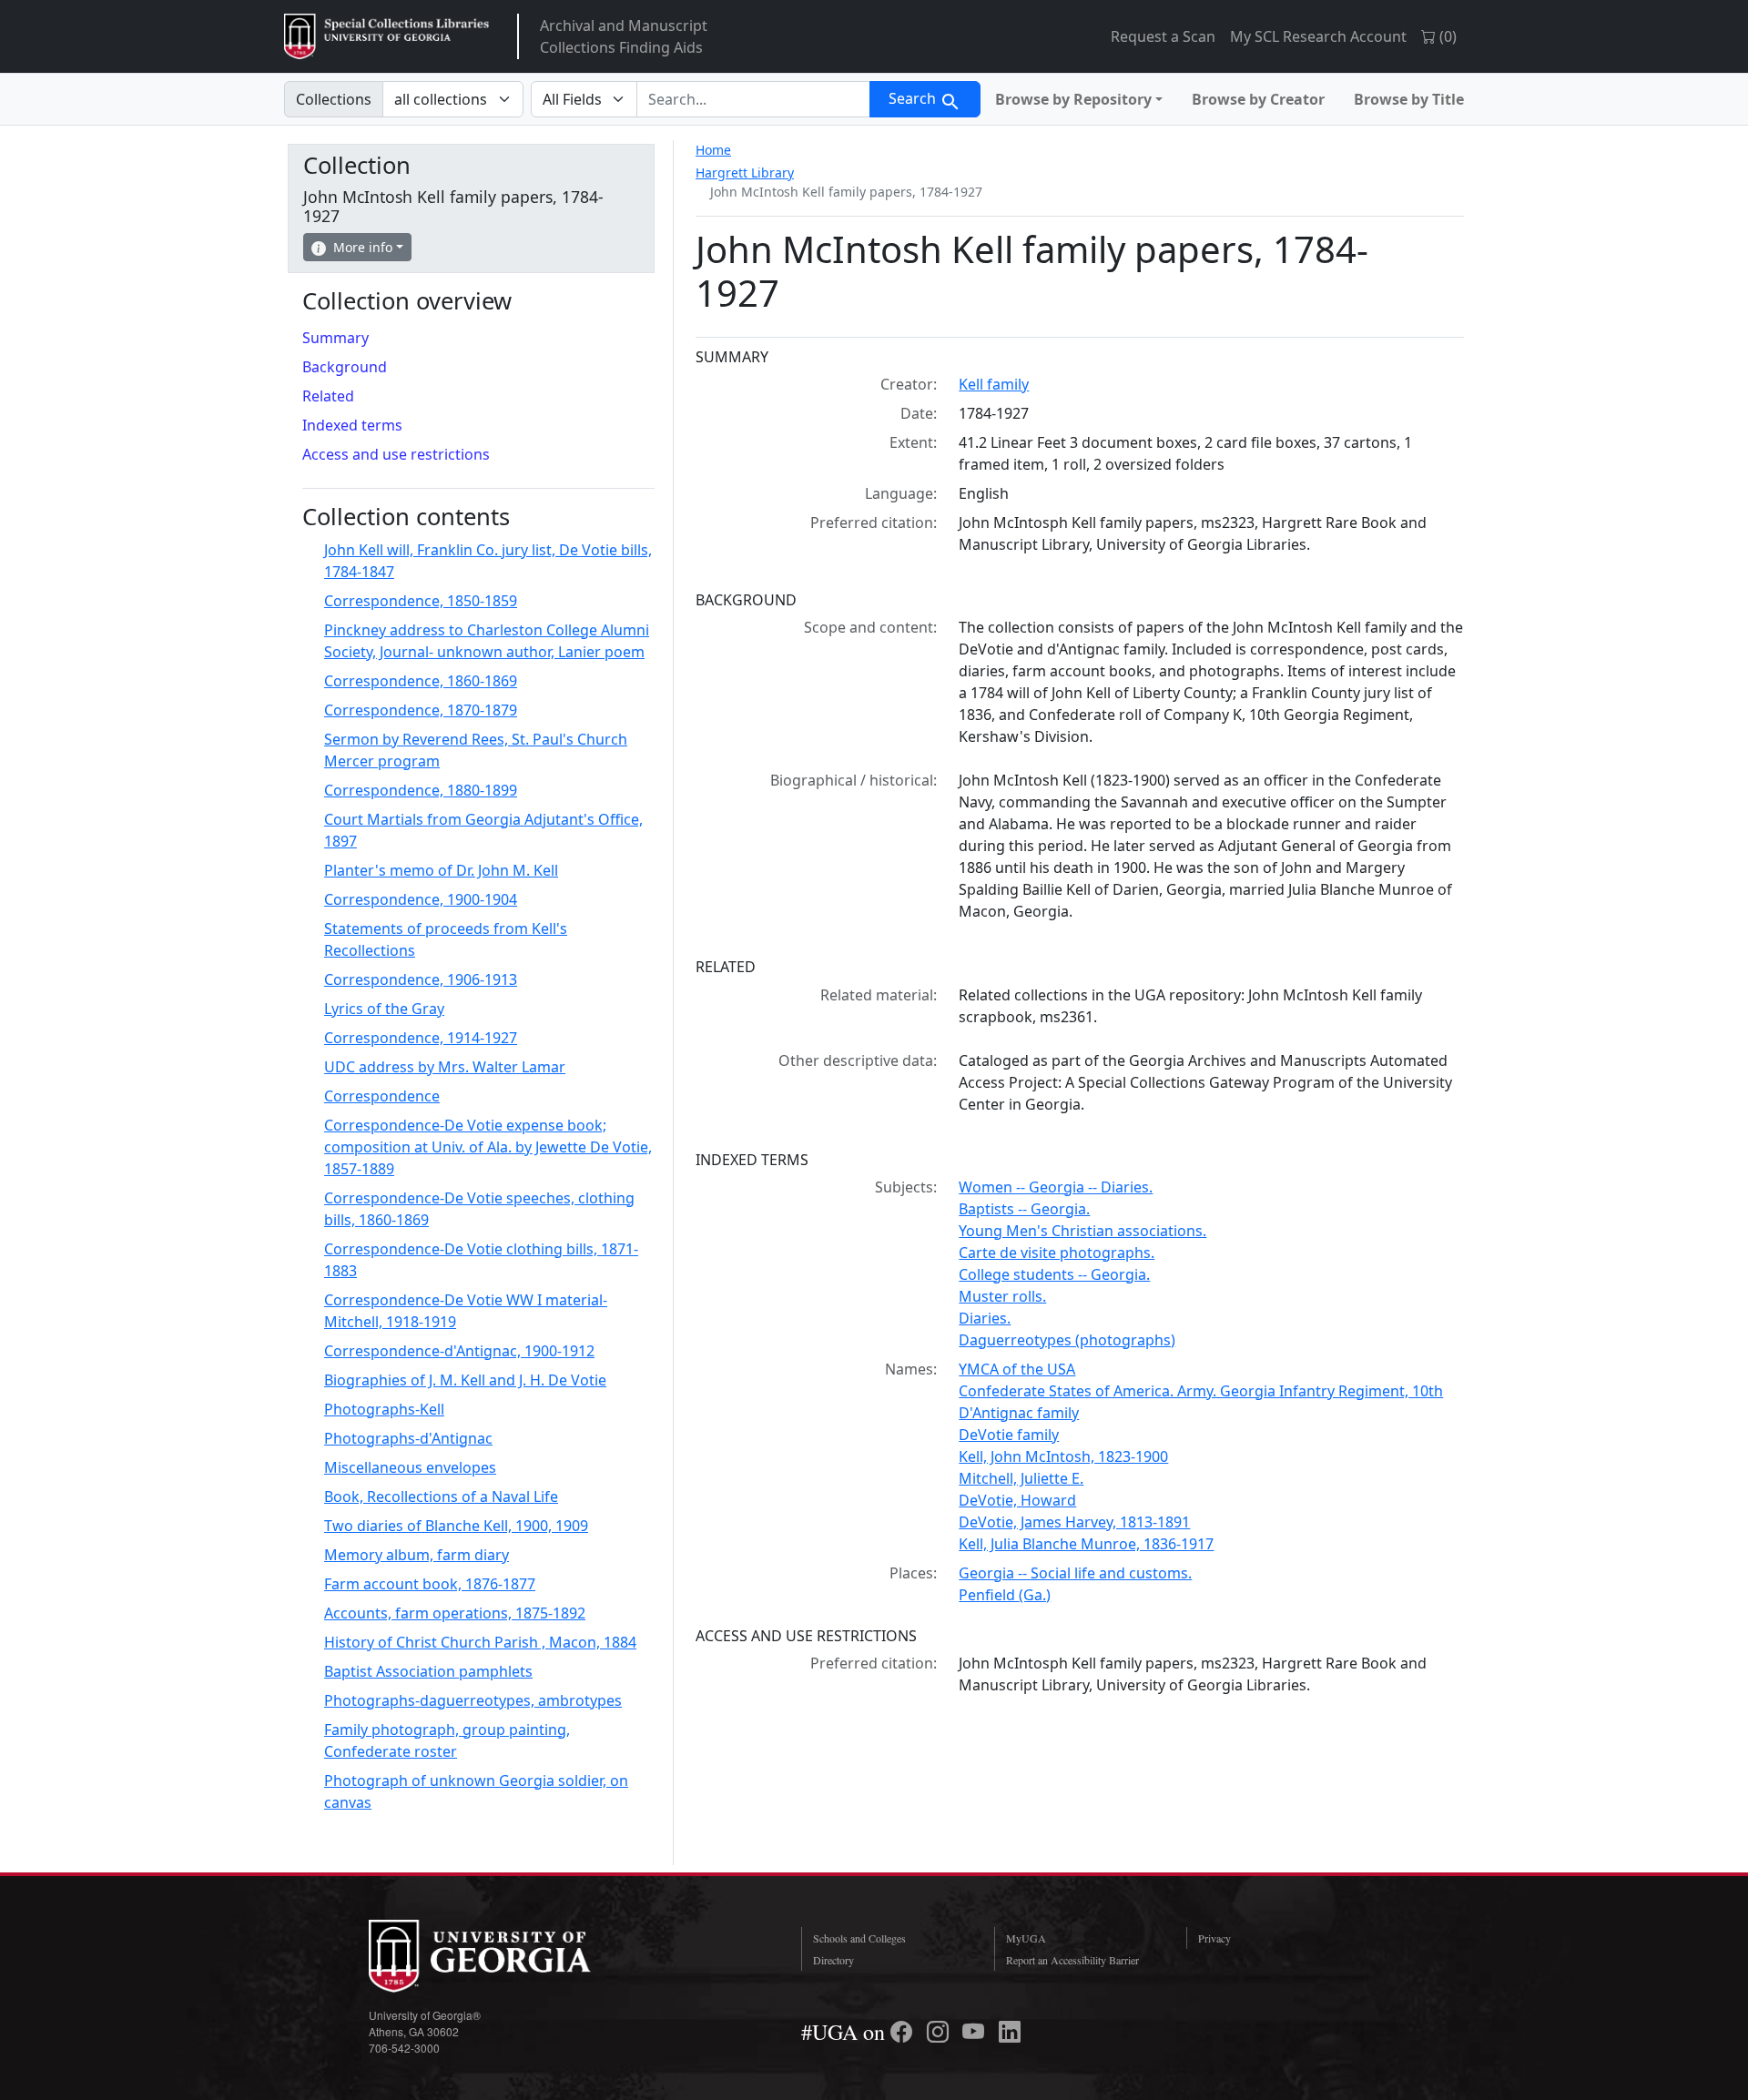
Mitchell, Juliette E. (1021, 1478)
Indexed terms (352, 425)
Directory (833, 1960)
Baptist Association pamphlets (428, 1671)
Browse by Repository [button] (1073, 99)
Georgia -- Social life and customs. (1075, 1573)
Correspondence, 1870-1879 (421, 710)
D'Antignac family (1019, 1413)
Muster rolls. (1002, 1296)
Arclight (386, 36)
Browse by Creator (1258, 99)
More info (363, 247)
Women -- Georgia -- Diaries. (1056, 1187)
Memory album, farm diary (417, 1555)
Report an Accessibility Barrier (1072, 1960)
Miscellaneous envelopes (410, 1467)
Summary (335, 338)
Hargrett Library (745, 172)
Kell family (994, 384)
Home (713, 150)
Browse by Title (1409, 99)
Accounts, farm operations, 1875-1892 (455, 1613)
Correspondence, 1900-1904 (421, 899)
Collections (334, 99)
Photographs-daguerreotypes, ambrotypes (473, 1700)
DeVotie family (1009, 1435)
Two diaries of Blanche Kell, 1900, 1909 (456, 1526)
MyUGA (1026, 1938)
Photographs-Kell (384, 1409)
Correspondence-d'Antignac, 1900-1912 (459, 1351)
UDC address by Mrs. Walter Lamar (445, 1067)
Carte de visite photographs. (1057, 1253)
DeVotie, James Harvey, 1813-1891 (1074, 1522)
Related (328, 396)
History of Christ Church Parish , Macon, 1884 (480, 1642)
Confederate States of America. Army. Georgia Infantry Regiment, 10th (1201, 1391)
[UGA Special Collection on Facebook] (904, 2032)
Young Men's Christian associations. (1082, 1231)
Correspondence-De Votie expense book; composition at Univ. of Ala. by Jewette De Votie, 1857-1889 (488, 1147)
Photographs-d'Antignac (408, 1438)
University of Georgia (505, 1956)
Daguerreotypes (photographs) (1067, 1340)
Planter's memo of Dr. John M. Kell (441, 870)
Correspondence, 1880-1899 (421, 790)
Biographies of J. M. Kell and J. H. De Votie (465, 1380)
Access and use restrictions (396, 454)
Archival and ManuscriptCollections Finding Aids (624, 36)
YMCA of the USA (1017, 1369)
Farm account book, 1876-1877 (430, 1584)
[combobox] (753, 99)
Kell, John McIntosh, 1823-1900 (1063, 1456)
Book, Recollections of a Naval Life (441, 1496)
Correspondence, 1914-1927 (421, 1038)
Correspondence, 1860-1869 (421, 681)
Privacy (1214, 1938)
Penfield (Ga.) (1005, 1595)
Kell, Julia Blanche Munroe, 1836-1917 (1086, 1544)
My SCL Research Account (1318, 36)
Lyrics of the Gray (384, 1009)
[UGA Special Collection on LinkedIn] (1010, 2032)
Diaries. (985, 1318)
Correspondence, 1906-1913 (421, 979)
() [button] (1446, 36)
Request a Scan (1163, 36)
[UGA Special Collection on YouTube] (976, 2032)
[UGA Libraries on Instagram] (940, 2032)
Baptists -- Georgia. (1024, 1209)
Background (345, 367)
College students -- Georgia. (1054, 1274)
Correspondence (382, 1096)
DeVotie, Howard (1017, 1500)
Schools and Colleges (859, 1938)
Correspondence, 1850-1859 (421, 601)
